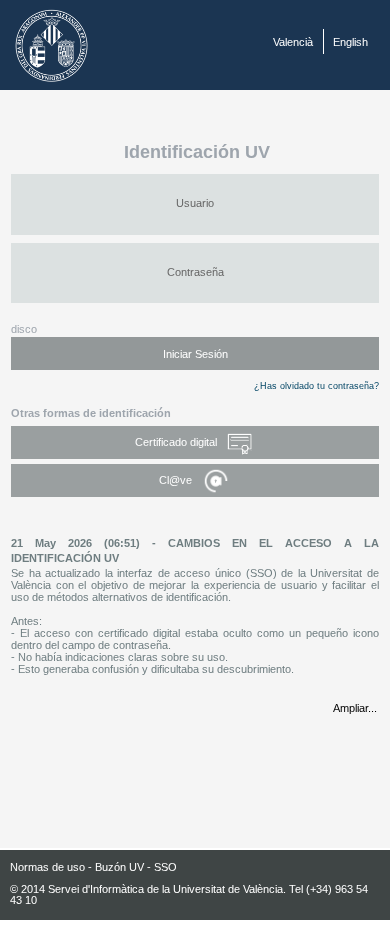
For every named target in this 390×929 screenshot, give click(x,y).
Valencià (293, 42)
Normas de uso (47, 867)
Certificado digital (177, 442)
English (350, 42)
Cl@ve (177, 480)
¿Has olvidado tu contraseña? (316, 386)
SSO (165, 867)
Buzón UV (119, 867)
